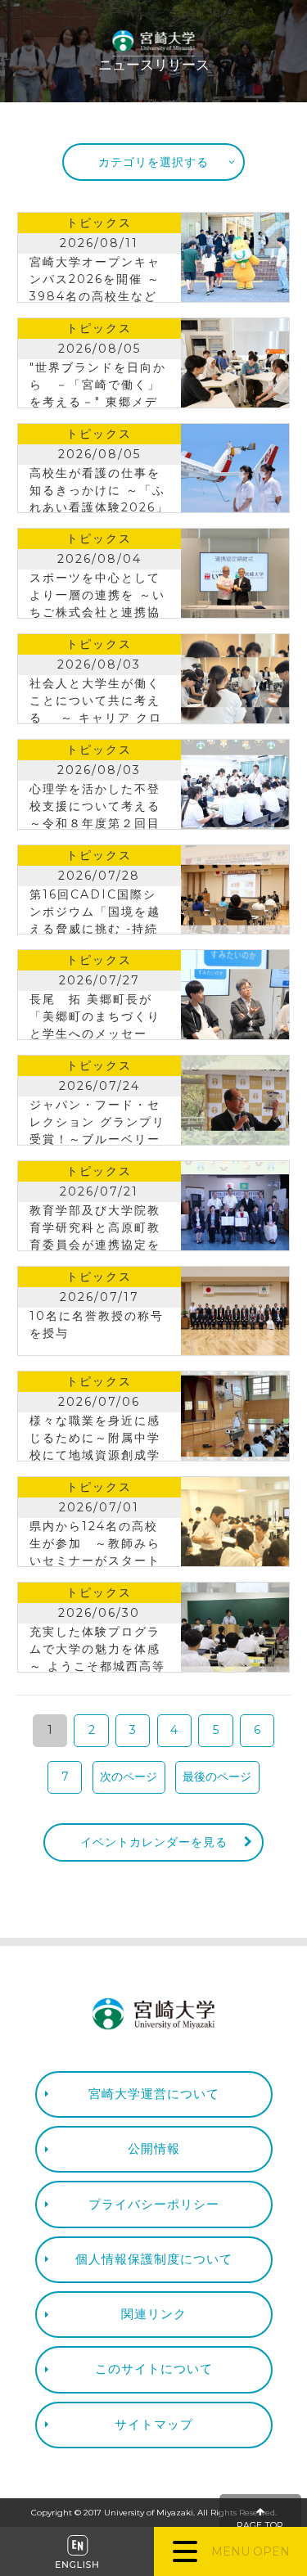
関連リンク (154, 2314)
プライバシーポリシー (154, 2204)
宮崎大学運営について (154, 2094)
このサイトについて (154, 2369)
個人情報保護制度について (154, 2259)
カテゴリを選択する (153, 162)
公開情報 (154, 2148)
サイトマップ (154, 2424)
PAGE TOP (260, 2526)
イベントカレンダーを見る (154, 1842)
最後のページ (217, 1777)
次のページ (129, 1777)
